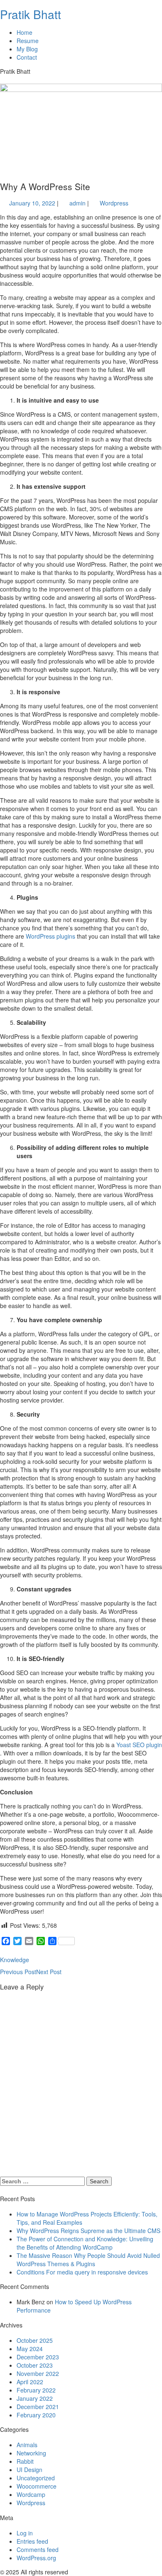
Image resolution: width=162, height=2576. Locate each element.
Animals (27, 2445)
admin (77, 203)
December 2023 (38, 2357)
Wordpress (114, 203)
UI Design (29, 2470)
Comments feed (38, 2549)
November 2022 (38, 2373)
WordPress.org (36, 2558)
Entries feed (32, 2541)
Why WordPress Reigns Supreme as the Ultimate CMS (88, 2231)
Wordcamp (31, 2494)
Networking (31, 2453)
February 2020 (36, 2415)
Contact (27, 57)
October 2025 (35, 2340)
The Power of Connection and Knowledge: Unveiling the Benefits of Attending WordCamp (85, 2243)
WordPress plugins (51, 936)
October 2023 (35, 2365)
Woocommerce (37, 2486)
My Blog (27, 49)
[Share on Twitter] (53, 1960)
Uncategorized (36, 2478)
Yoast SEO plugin (139, 1745)
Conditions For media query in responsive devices (82, 2272)
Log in (25, 2533)
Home (25, 32)
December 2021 (38, 2407)
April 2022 (30, 2382)
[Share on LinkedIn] (83, 1960)
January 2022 (35, 2398)
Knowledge (15, 1960)
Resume (28, 41)
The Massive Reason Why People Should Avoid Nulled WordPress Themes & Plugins (88, 2260)
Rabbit (25, 2461)
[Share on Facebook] (38, 1960)
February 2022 (36, 2390)
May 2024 (30, 2349)
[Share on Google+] (68, 1960)
